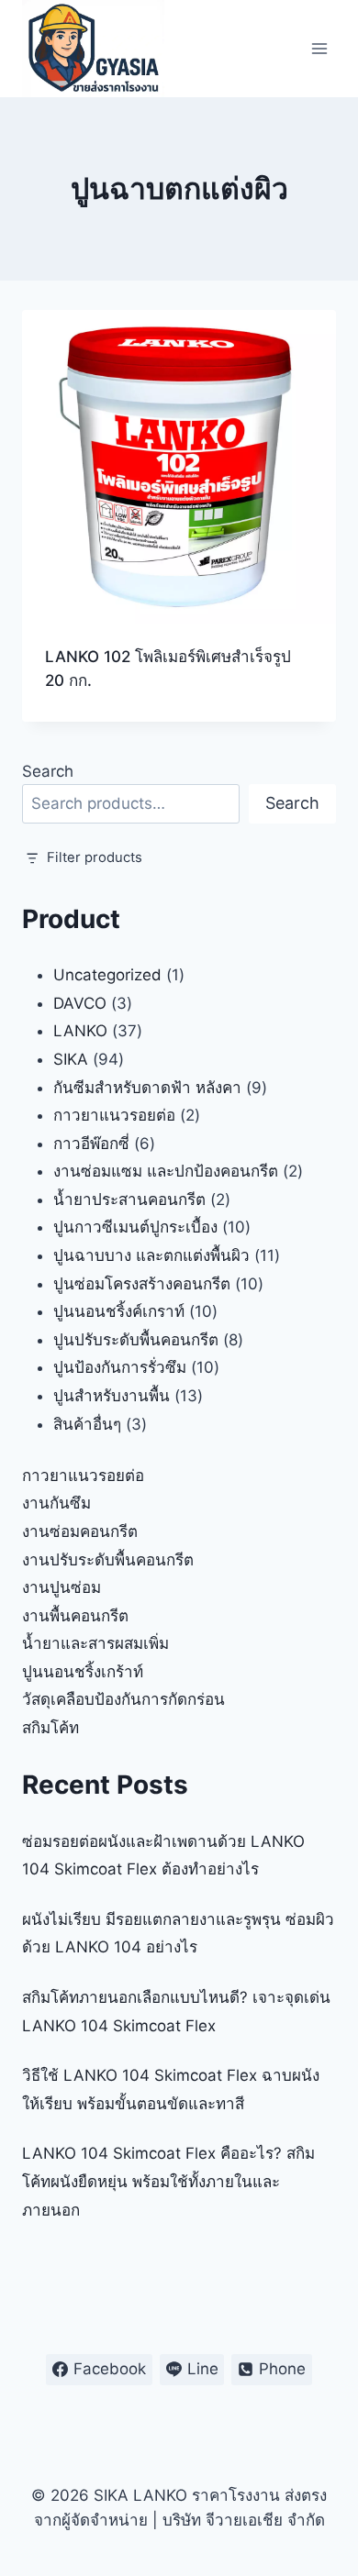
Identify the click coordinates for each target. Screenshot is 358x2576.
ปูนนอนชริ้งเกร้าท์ (83, 1672)
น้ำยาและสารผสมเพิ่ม (95, 1643)
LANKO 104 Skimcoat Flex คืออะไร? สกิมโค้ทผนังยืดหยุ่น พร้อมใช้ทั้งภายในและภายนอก (168, 2181)
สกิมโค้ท (50, 1728)
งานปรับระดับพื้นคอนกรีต (108, 1560)
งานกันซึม (56, 1503)
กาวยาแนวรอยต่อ (83, 1476)
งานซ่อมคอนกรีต (80, 1531)
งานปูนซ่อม (62, 1587)
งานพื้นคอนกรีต (75, 1616)
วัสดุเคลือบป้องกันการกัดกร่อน (123, 1699)
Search (48, 771)
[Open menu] (319, 48)
